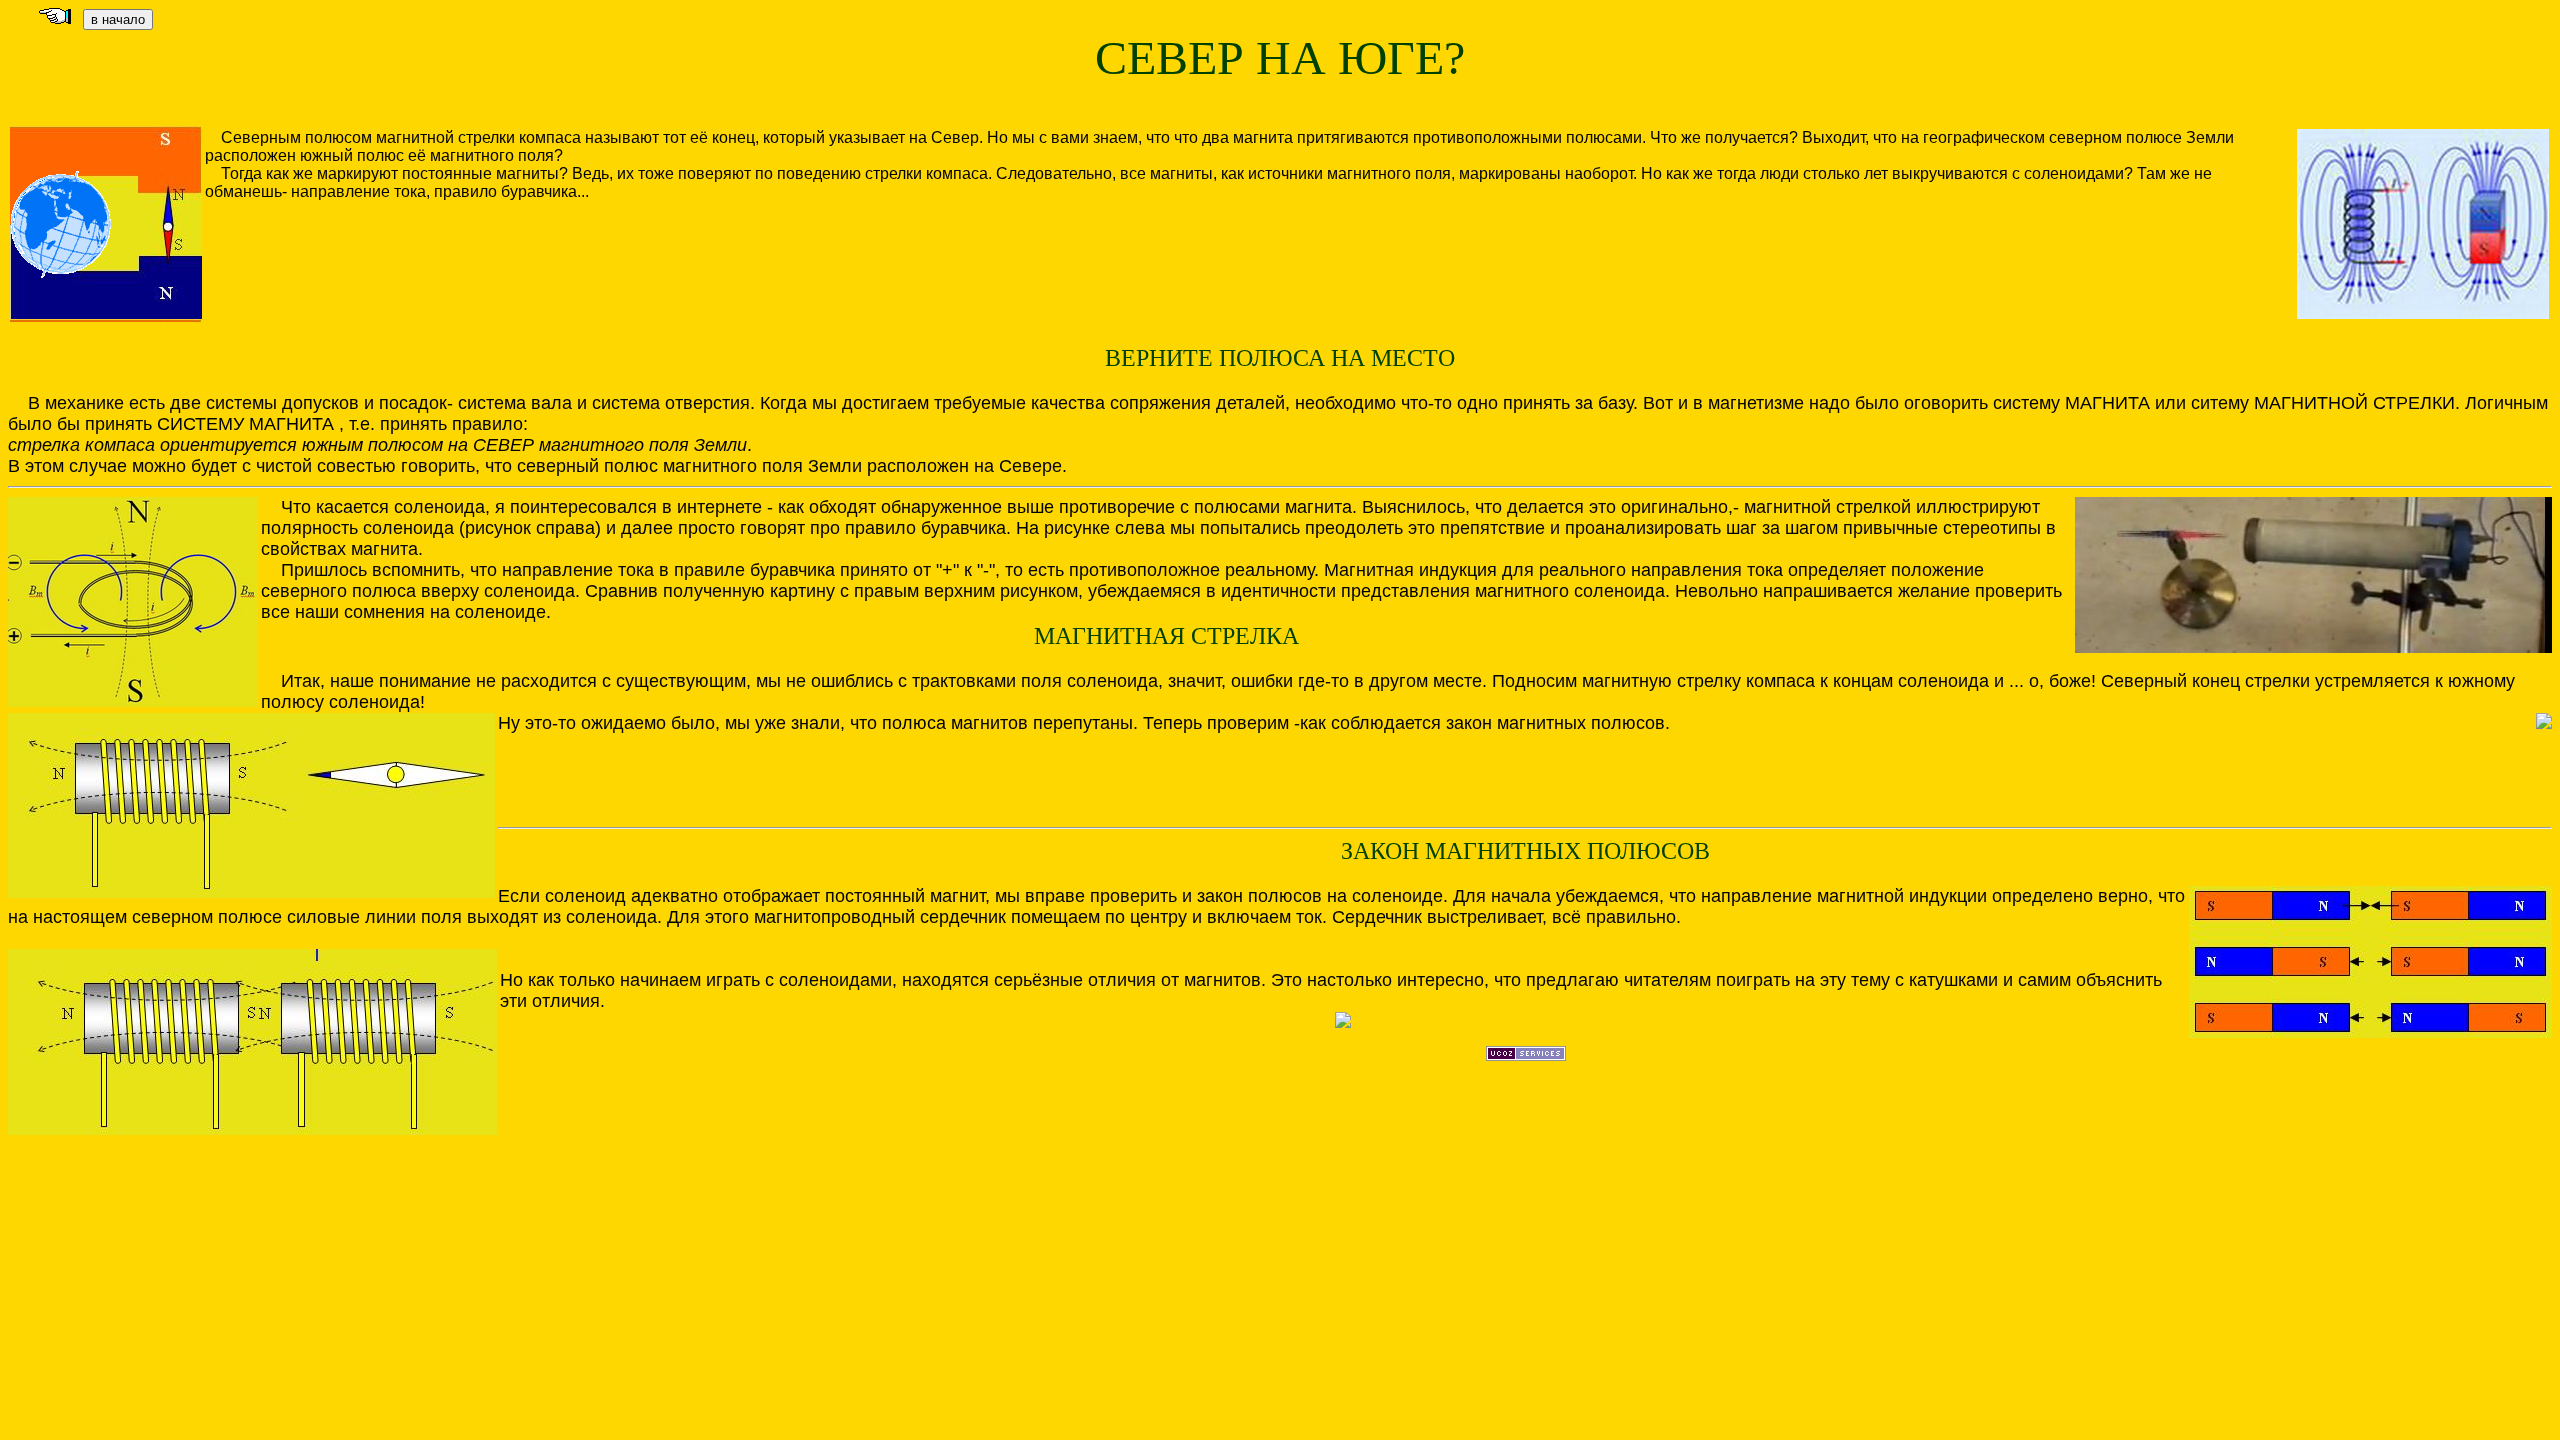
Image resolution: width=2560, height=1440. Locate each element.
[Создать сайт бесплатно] (1526, 1055)
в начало (118, 19)
